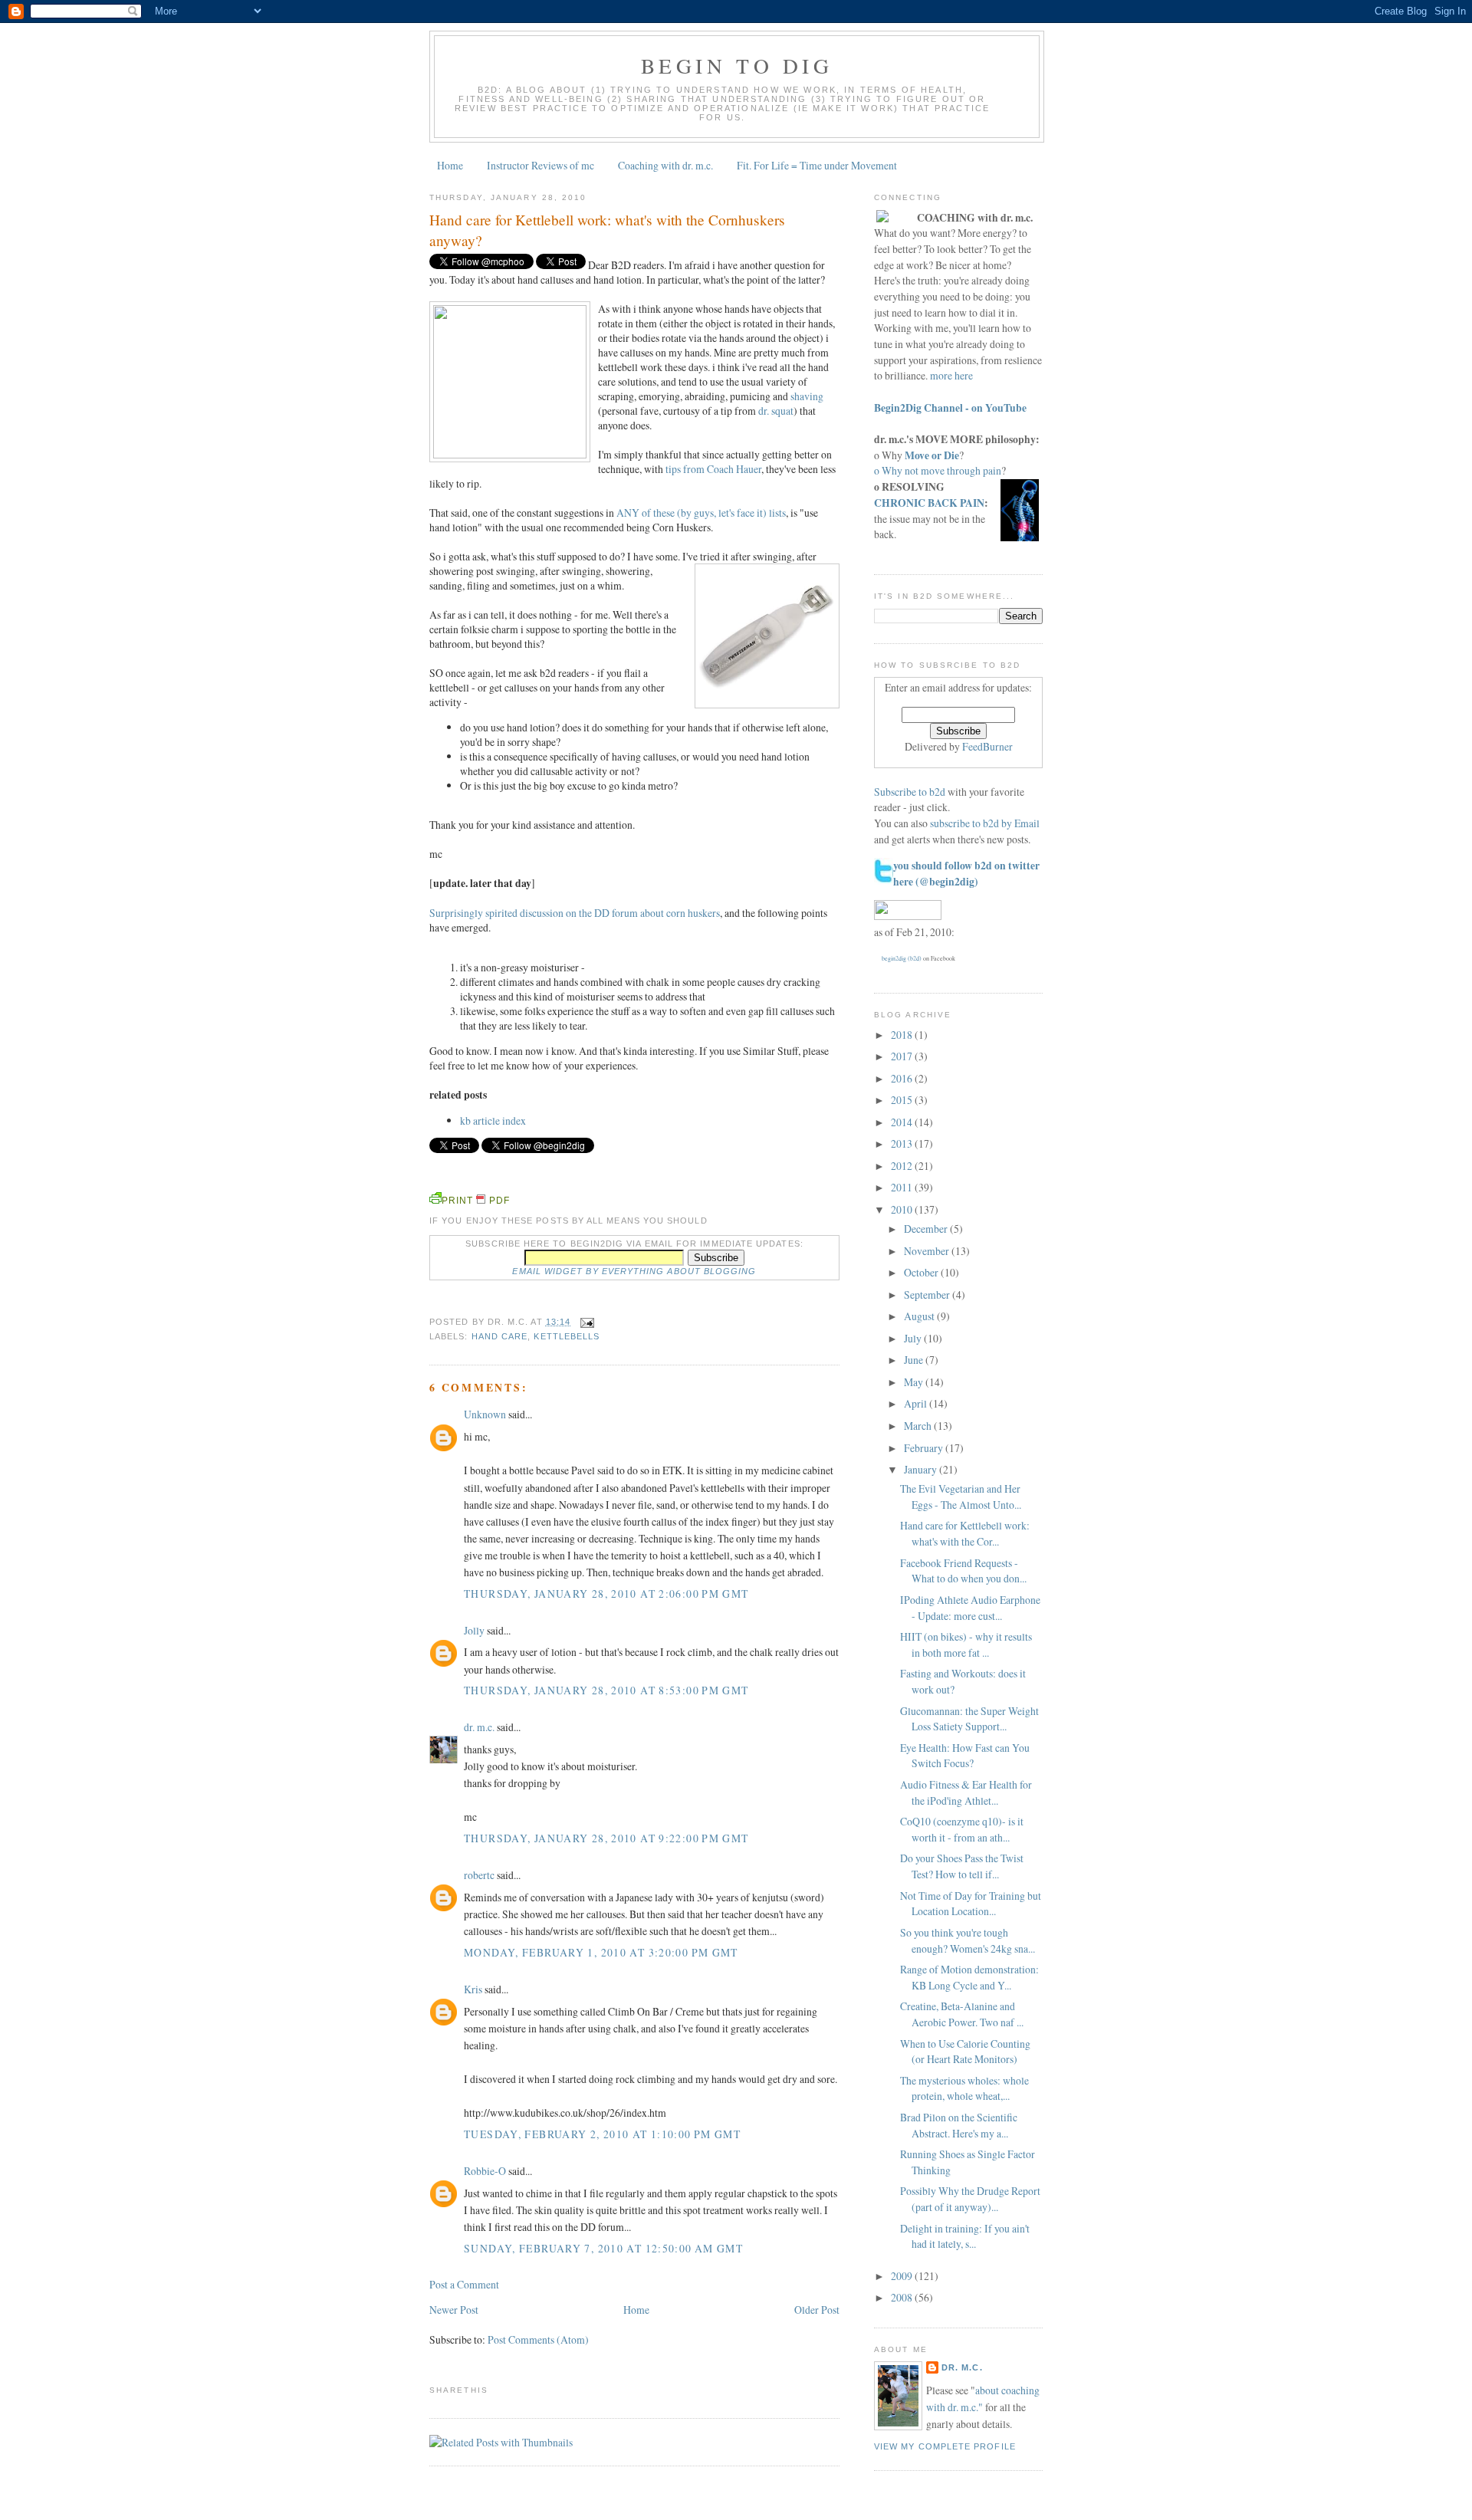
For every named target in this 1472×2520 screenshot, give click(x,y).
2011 (903, 1187)
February (925, 1448)
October (922, 1272)
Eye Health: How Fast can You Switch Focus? (965, 1756)
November (928, 1251)
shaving (807, 396)
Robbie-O (485, 2171)
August (920, 1316)
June (915, 1360)
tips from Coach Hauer (713, 469)
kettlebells (567, 1336)
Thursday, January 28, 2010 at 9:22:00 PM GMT (606, 1838)
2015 (903, 1100)
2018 (903, 1035)
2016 (903, 1078)
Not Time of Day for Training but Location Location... (971, 1904)
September (928, 1294)
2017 (903, 1056)
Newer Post (454, 2310)
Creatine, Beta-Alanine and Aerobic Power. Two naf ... (962, 2014)
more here (951, 375)
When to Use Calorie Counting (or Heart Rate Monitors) (965, 2052)
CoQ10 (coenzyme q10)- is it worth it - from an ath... (962, 1829)
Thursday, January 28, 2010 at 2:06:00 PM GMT (606, 1593)
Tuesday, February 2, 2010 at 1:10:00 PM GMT (602, 2134)
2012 (903, 1166)
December (927, 1229)
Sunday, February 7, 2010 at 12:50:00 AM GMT (603, 2248)
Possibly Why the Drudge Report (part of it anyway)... (970, 2199)
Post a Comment (464, 2284)
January (922, 1469)
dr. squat (776, 411)
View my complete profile (945, 2446)
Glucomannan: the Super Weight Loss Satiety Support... (969, 1719)
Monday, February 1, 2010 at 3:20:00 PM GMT (601, 1952)
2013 (903, 1143)
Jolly (474, 1630)
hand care (500, 1336)
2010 (903, 1209)
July (914, 1338)
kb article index (493, 1120)
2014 (903, 1122)
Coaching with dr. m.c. (665, 165)
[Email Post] (585, 1322)
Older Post (817, 2310)
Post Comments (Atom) (538, 2339)
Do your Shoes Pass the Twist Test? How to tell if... (962, 1866)
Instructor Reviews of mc (540, 165)
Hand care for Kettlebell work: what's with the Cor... (965, 1533)
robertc (479, 1875)
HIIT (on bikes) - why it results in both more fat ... (966, 1644)
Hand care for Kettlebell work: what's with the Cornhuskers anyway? (607, 230)
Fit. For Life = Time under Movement (817, 165)
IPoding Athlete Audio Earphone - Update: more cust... (970, 1608)
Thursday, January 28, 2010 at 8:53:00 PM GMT (606, 1690)
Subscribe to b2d (910, 792)
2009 (903, 2276)
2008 (903, 2297)
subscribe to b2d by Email (985, 823)
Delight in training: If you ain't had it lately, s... (965, 2236)
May (915, 1382)
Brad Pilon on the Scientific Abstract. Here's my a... (959, 2125)
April (917, 1403)
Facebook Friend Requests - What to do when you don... (963, 1571)
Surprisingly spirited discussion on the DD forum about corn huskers (575, 913)
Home (450, 165)
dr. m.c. (479, 1727)
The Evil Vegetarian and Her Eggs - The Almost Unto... (961, 1497)
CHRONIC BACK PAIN (929, 503)
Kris (473, 1989)
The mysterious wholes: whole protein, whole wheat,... (964, 2088)
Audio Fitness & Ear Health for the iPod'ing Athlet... (966, 1792)
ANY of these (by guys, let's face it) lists (701, 513)
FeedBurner (987, 746)
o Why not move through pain (938, 470)
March (919, 1426)
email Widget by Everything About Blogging (634, 1271)
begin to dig (737, 66)
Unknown (485, 1414)
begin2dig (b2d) (902, 958)
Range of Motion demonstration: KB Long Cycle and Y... (969, 1977)
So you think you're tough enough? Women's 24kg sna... (968, 1940)
